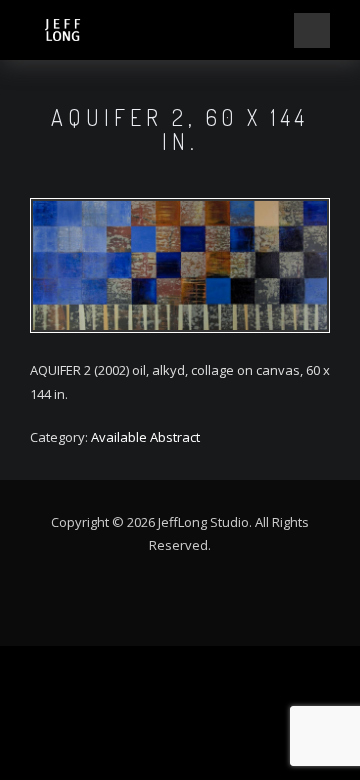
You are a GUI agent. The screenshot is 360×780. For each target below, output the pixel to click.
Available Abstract (145, 437)
